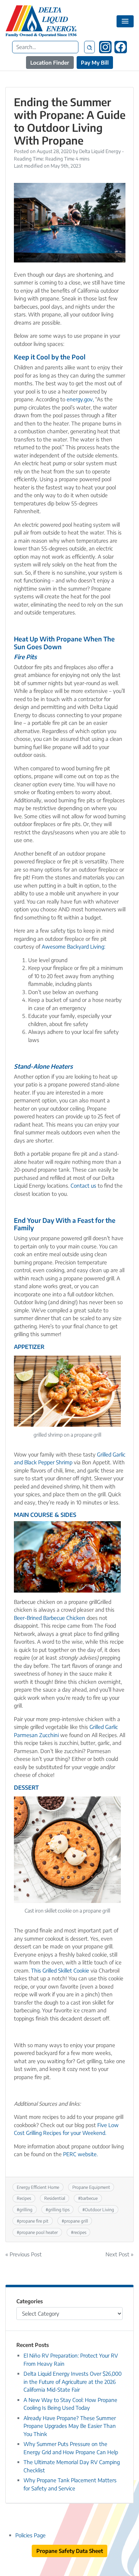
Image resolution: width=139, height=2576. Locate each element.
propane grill (76, 2221)
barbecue (89, 2198)
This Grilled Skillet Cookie (60, 1970)
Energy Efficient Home (38, 2187)
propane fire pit (34, 2221)
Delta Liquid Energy (100, 151)
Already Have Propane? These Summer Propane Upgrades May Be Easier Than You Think (70, 2426)
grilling (26, 2209)
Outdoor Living (99, 2209)
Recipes (24, 2198)
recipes (80, 2232)
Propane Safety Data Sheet (70, 2551)
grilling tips (59, 2209)
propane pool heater (38, 2232)
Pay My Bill (95, 63)
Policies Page (30, 2535)
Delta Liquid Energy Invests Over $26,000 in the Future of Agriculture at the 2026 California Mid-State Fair (73, 2382)
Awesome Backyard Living (73, 947)
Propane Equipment (91, 2187)
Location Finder (50, 63)
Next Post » (120, 2254)
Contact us (83, 1186)
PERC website (80, 2154)
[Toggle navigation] (125, 21)
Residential (55, 2198)
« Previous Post (24, 2254)
